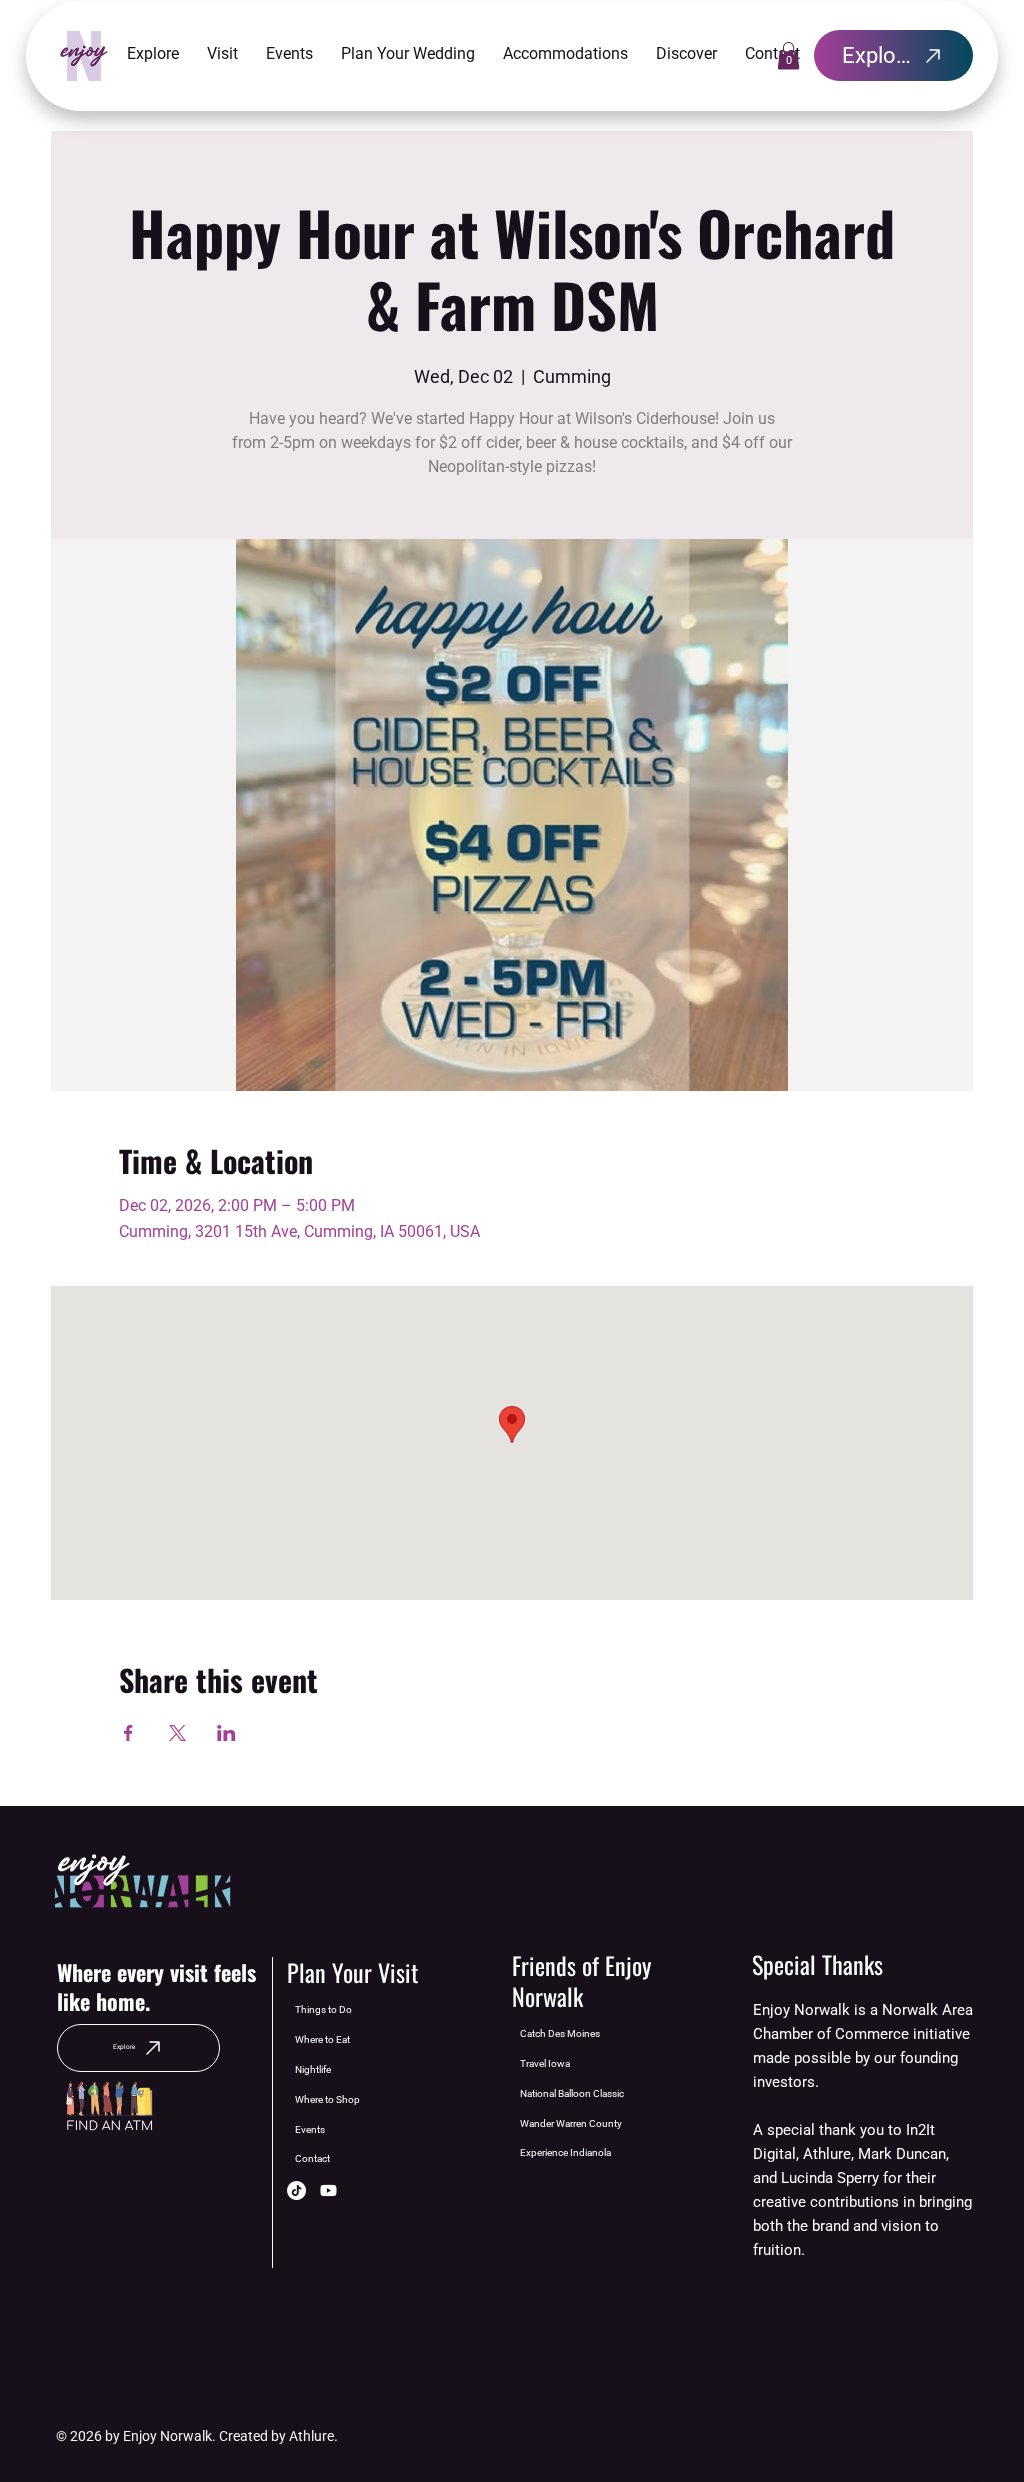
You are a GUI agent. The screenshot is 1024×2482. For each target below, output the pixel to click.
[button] (153, 54)
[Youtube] (328, 2190)
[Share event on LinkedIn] (226, 1733)
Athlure (311, 2436)
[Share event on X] (177, 1733)
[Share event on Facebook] (128, 1733)
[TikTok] (296, 2190)
